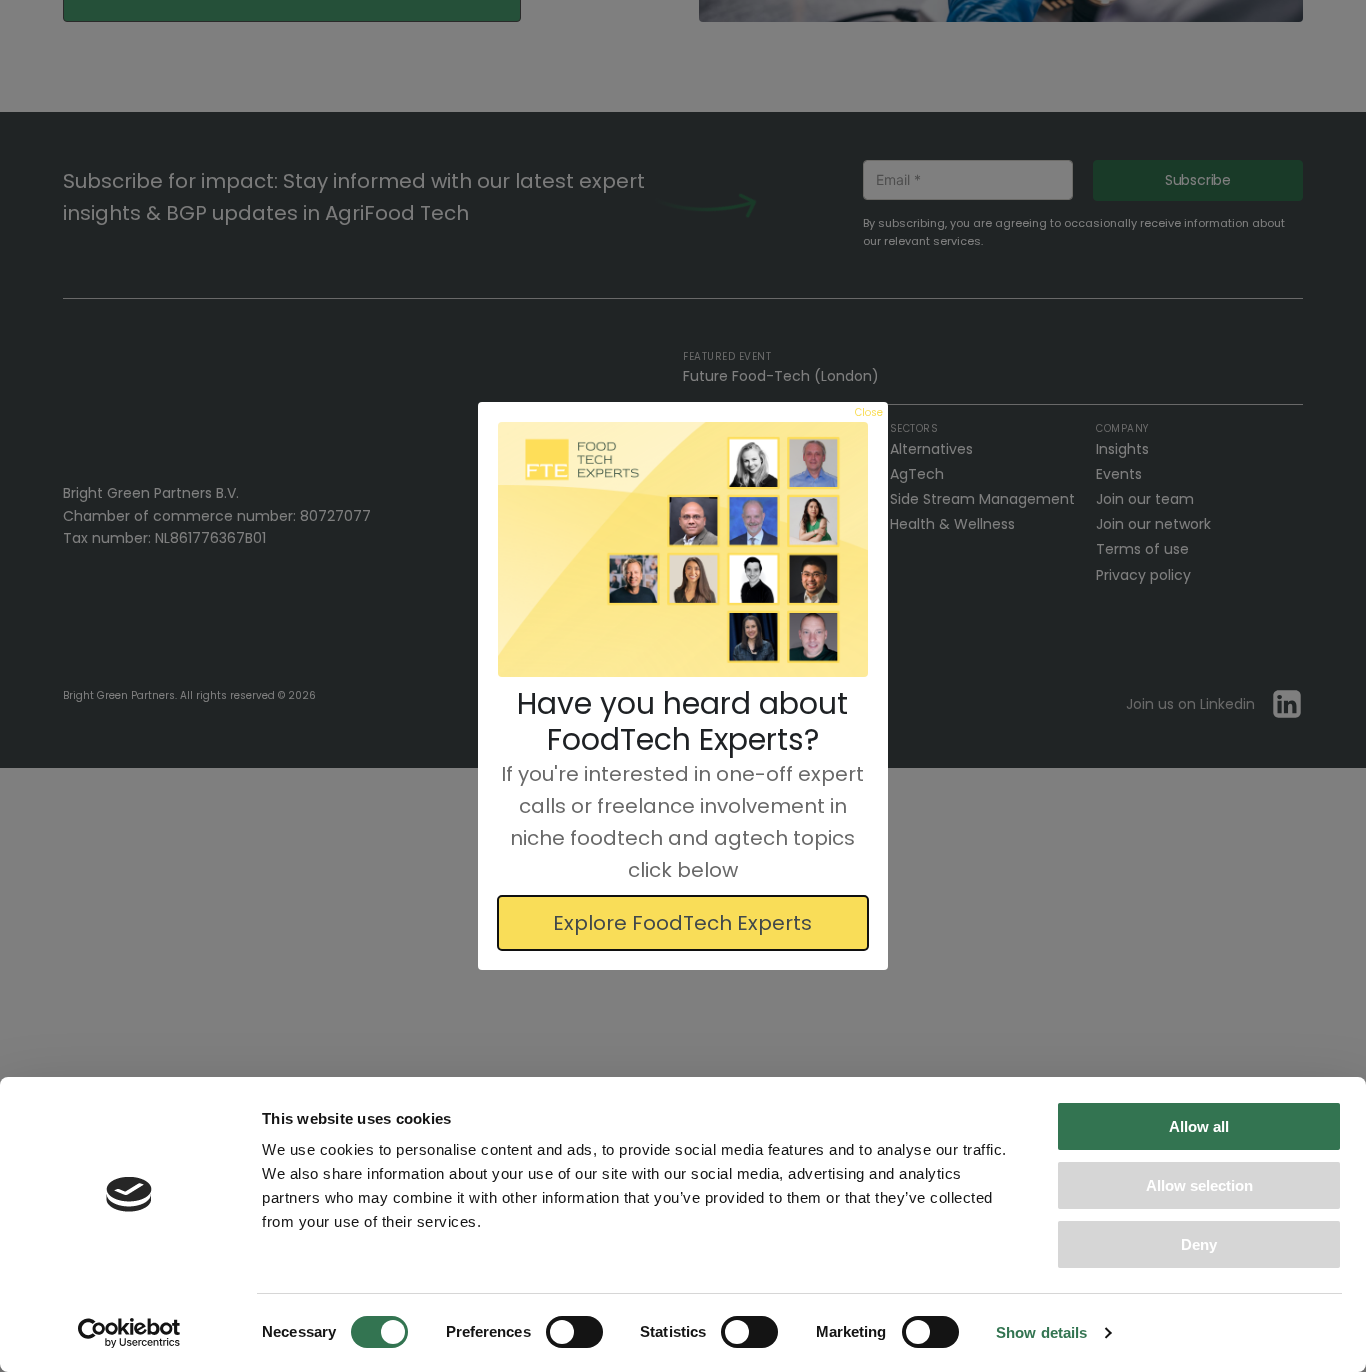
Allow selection (1199, 1185)
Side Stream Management (982, 499)
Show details (1041, 1332)
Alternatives (931, 449)
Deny (1199, 1244)
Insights (1122, 449)
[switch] (574, 1332)
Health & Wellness (952, 524)
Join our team (1145, 499)
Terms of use (1142, 549)
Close (869, 412)
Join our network (1153, 524)
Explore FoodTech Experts (682, 923)
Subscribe (1198, 180)
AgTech (917, 474)
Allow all (1199, 1126)
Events (1119, 474)
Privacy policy (1143, 575)
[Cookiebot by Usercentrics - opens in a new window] (129, 1333)
